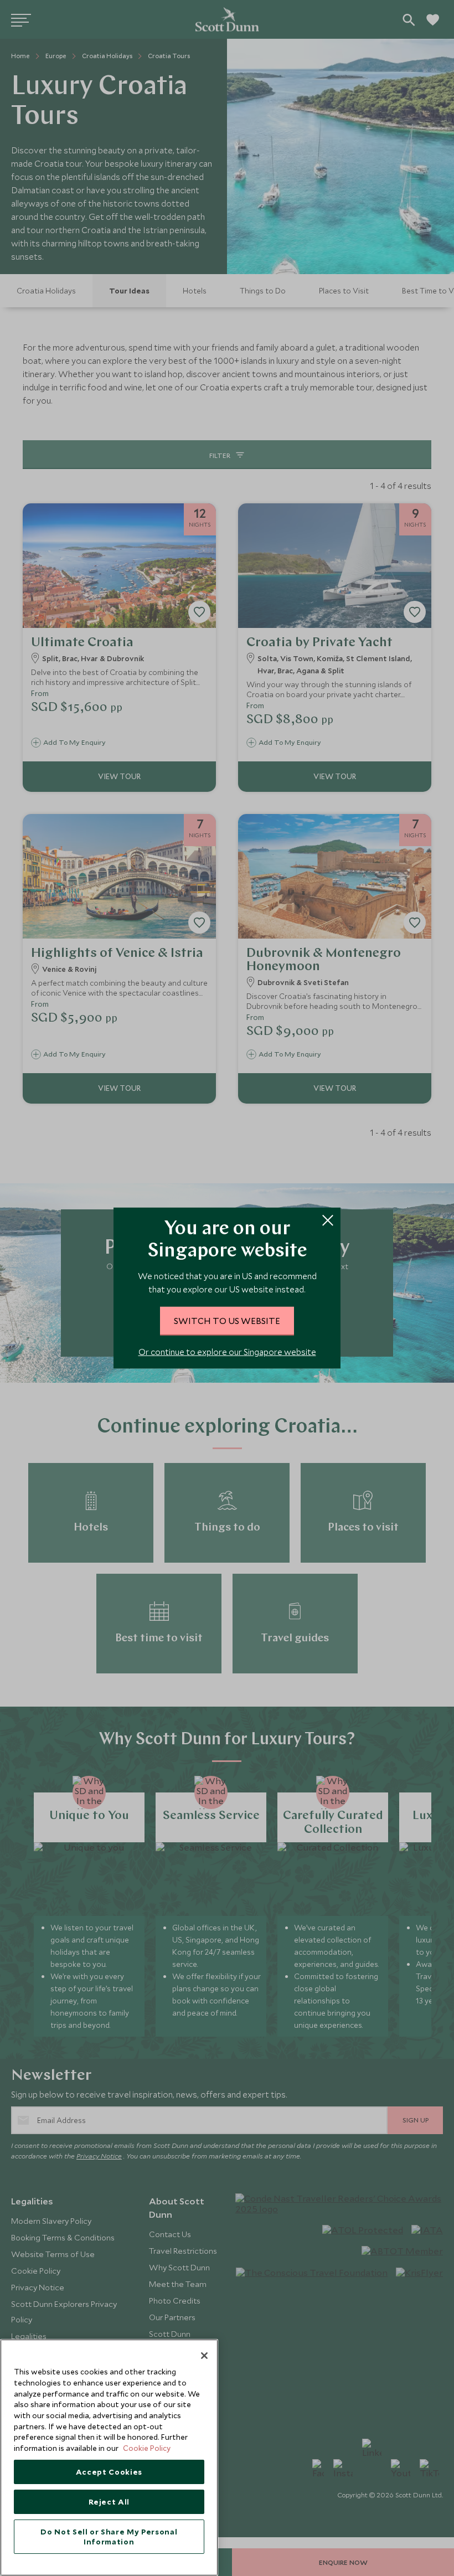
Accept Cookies (109, 2472)
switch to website (227, 1320)
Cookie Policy (147, 2448)
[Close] (204, 2356)
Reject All (109, 2502)
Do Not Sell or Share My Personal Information (109, 2537)
